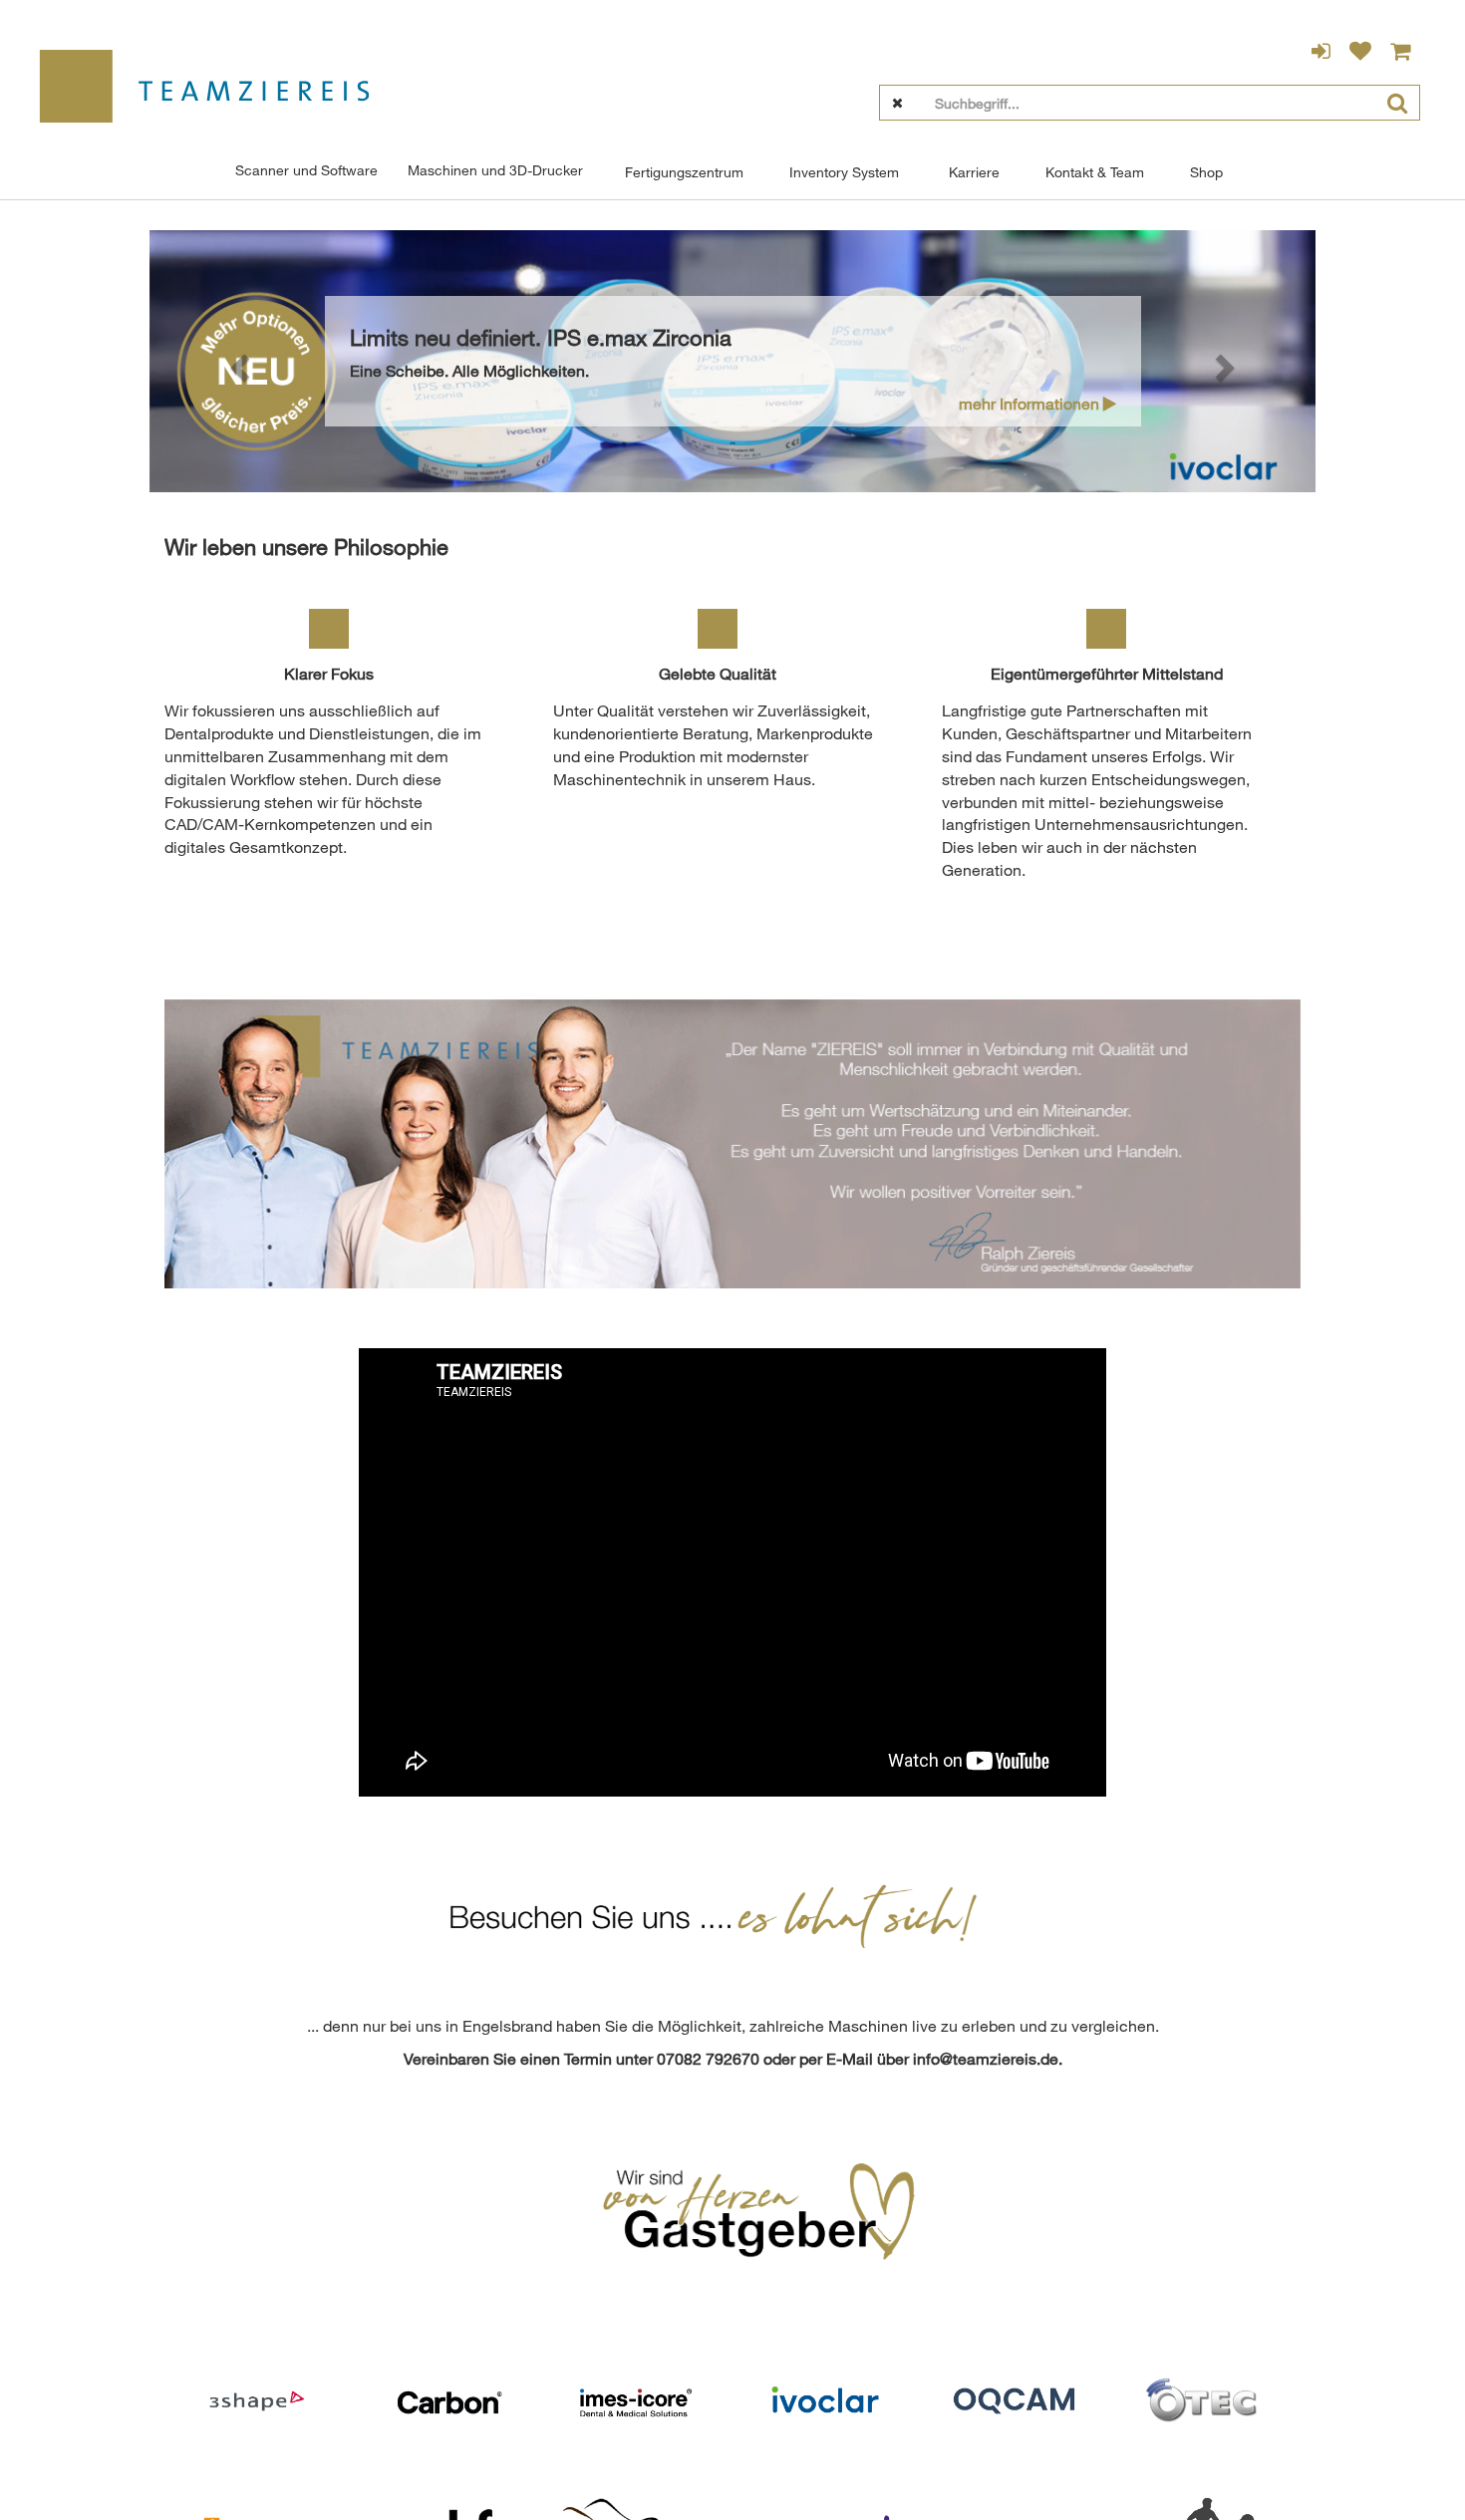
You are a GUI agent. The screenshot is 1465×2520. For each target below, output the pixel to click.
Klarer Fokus (329, 674)
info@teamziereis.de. (988, 2059)
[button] (237, 361)
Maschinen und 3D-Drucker (495, 170)
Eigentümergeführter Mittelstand (1107, 674)
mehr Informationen (1031, 404)
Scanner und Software (306, 170)
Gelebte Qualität (718, 674)
